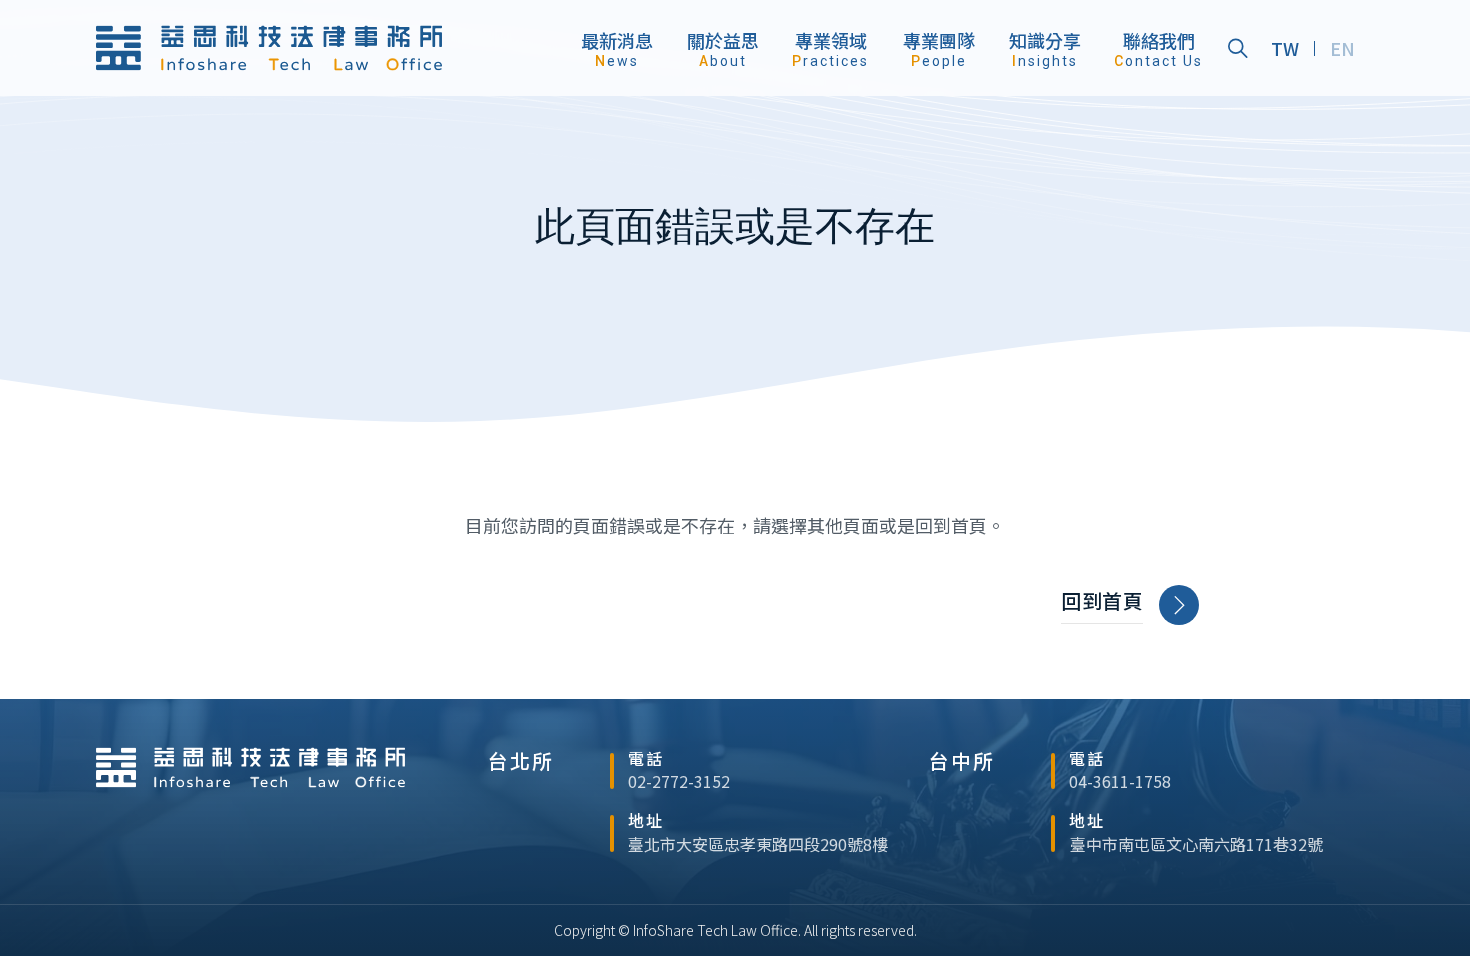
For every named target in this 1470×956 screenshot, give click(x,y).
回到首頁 (1102, 601)
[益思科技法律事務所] (269, 48)
